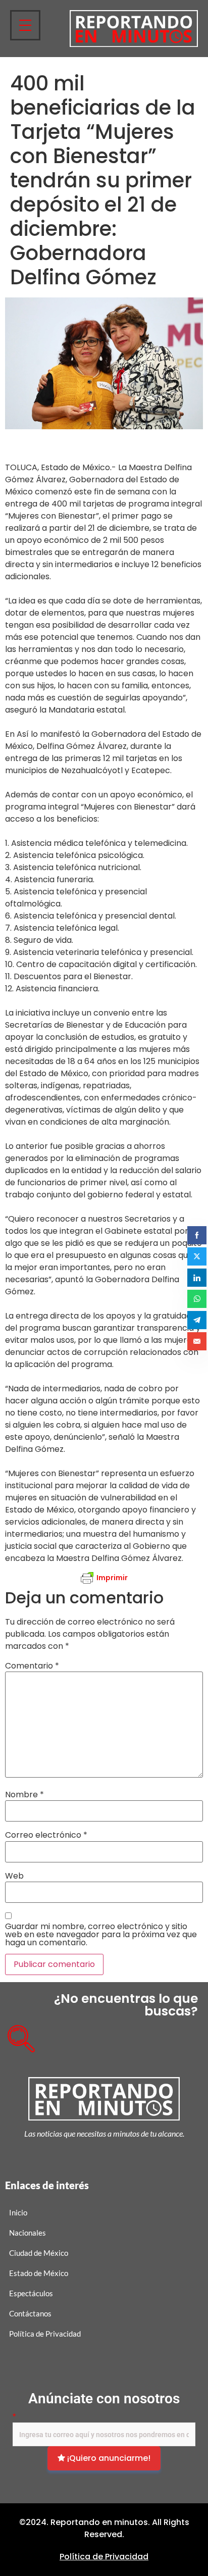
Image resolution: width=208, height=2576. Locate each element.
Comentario (32, 1666)
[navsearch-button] (18, 2035)
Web (14, 1876)
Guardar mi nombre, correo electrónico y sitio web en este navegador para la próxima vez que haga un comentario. (101, 1935)
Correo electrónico (46, 1835)
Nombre (24, 1795)
